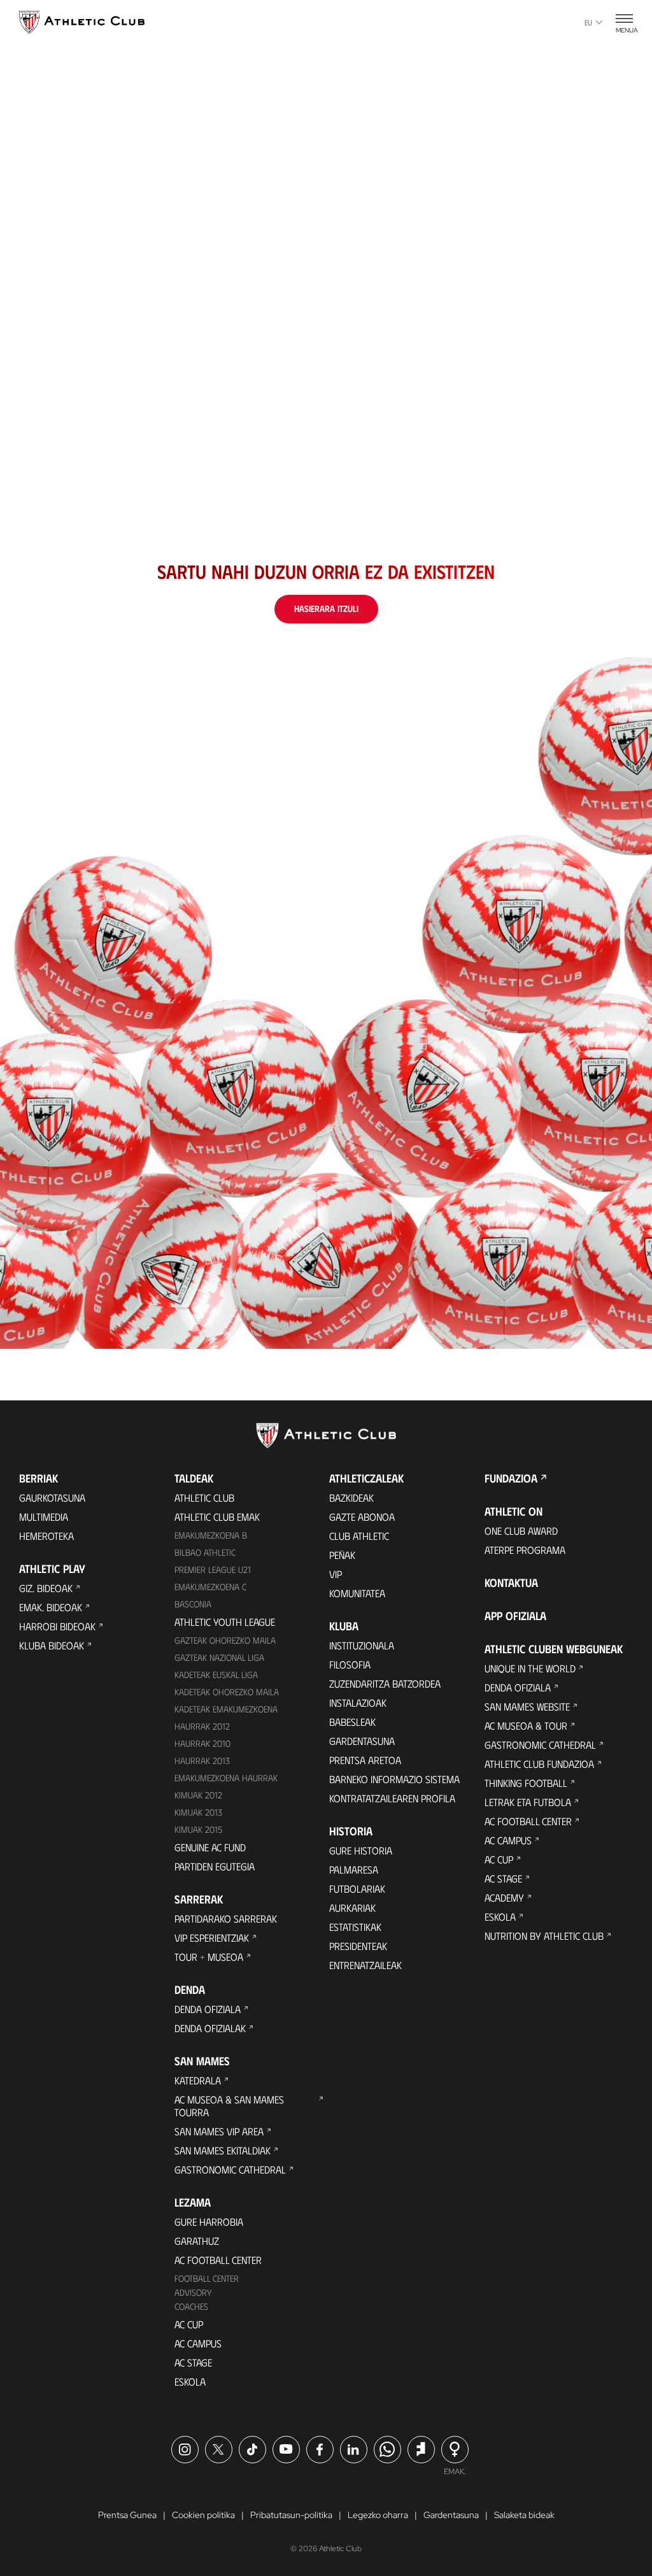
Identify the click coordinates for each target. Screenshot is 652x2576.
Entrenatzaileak (365, 1965)
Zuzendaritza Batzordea (385, 1683)
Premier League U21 (213, 1569)
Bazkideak (351, 1498)
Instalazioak (358, 1703)
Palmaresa (354, 1869)
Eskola (190, 2381)
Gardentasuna (362, 1741)
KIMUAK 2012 (198, 1795)
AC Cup (189, 2324)
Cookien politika (203, 2515)
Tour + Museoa (209, 1957)
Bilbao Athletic (205, 1552)
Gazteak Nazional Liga (219, 1657)
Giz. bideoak (46, 1588)
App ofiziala (515, 1616)
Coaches (191, 2306)
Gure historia (361, 1850)
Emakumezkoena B (211, 1535)
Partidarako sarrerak (226, 1918)
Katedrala (198, 2080)
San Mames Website (527, 1706)
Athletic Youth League (225, 1622)
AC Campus (198, 2343)
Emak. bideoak (51, 1607)
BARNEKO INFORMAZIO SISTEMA (394, 1779)
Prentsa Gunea (127, 2515)
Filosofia (350, 1664)
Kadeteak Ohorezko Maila (227, 1692)
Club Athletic (359, 1536)
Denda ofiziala (208, 2009)
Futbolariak (357, 1889)
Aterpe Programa (525, 1550)
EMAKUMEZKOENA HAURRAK (226, 1778)
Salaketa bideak (524, 2515)
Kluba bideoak (52, 1645)
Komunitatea (357, 1593)
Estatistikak (355, 1927)
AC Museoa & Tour (526, 1726)
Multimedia (44, 1517)
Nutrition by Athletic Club (544, 1936)
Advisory (193, 2292)
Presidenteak (358, 1946)
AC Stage (193, 2362)
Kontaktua (511, 1583)
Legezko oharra (378, 2515)
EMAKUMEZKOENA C (210, 1587)
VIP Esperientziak (212, 1938)
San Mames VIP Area (219, 2131)
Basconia (193, 1604)
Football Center (207, 2278)
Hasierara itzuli (326, 608)
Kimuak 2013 (198, 1812)
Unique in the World (530, 1668)
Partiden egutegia (215, 1866)
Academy (504, 1897)
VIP (336, 1574)
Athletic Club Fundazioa (539, 1764)
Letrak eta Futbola (528, 1802)
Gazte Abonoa (362, 1517)
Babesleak (352, 1722)
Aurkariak (352, 1908)
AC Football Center (218, 2260)
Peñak (342, 1555)
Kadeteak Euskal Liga (216, 1675)
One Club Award (521, 1531)
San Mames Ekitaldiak (223, 2150)
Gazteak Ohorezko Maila (225, 1640)
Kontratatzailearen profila (392, 1798)
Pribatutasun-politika (291, 2515)
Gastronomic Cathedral (230, 2169)
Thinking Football (526, 1783)
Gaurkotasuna (52, 1498)
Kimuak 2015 (198, 1829)
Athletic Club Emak (217, 1517)
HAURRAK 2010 (202, 1743)
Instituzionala (362, 1645)
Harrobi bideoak (57, 1626)
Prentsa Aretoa (365, 1760)
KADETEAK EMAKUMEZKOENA (226, 1709)
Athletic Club (204, 1498)
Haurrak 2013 (202, 1761)
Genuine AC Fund (210, 1847)
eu (588, 22)
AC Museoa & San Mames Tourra (229, 2106)
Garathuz (197, 2241)
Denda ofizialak (210, 2028)
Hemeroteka (46, 1536)
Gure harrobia (209, 2222)
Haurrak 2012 (202, 1726)
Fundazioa (511, 1478)
